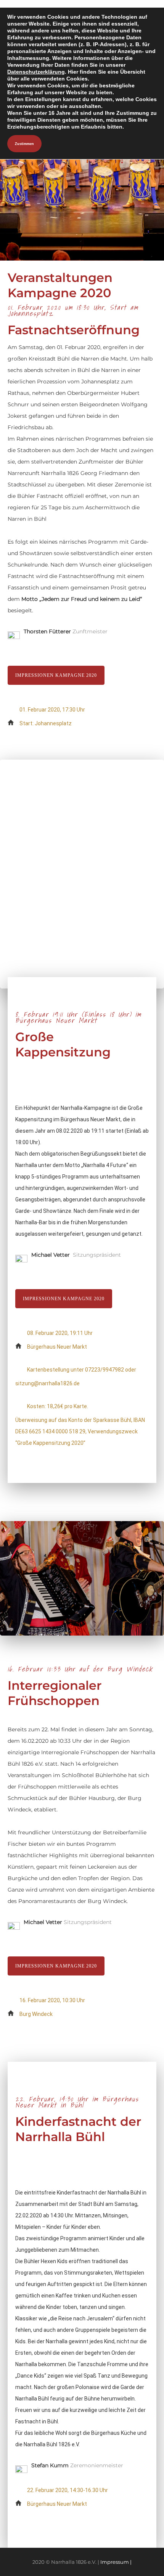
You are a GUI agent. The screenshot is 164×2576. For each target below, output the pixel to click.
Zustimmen (24, 144)
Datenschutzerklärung (36, 72)
